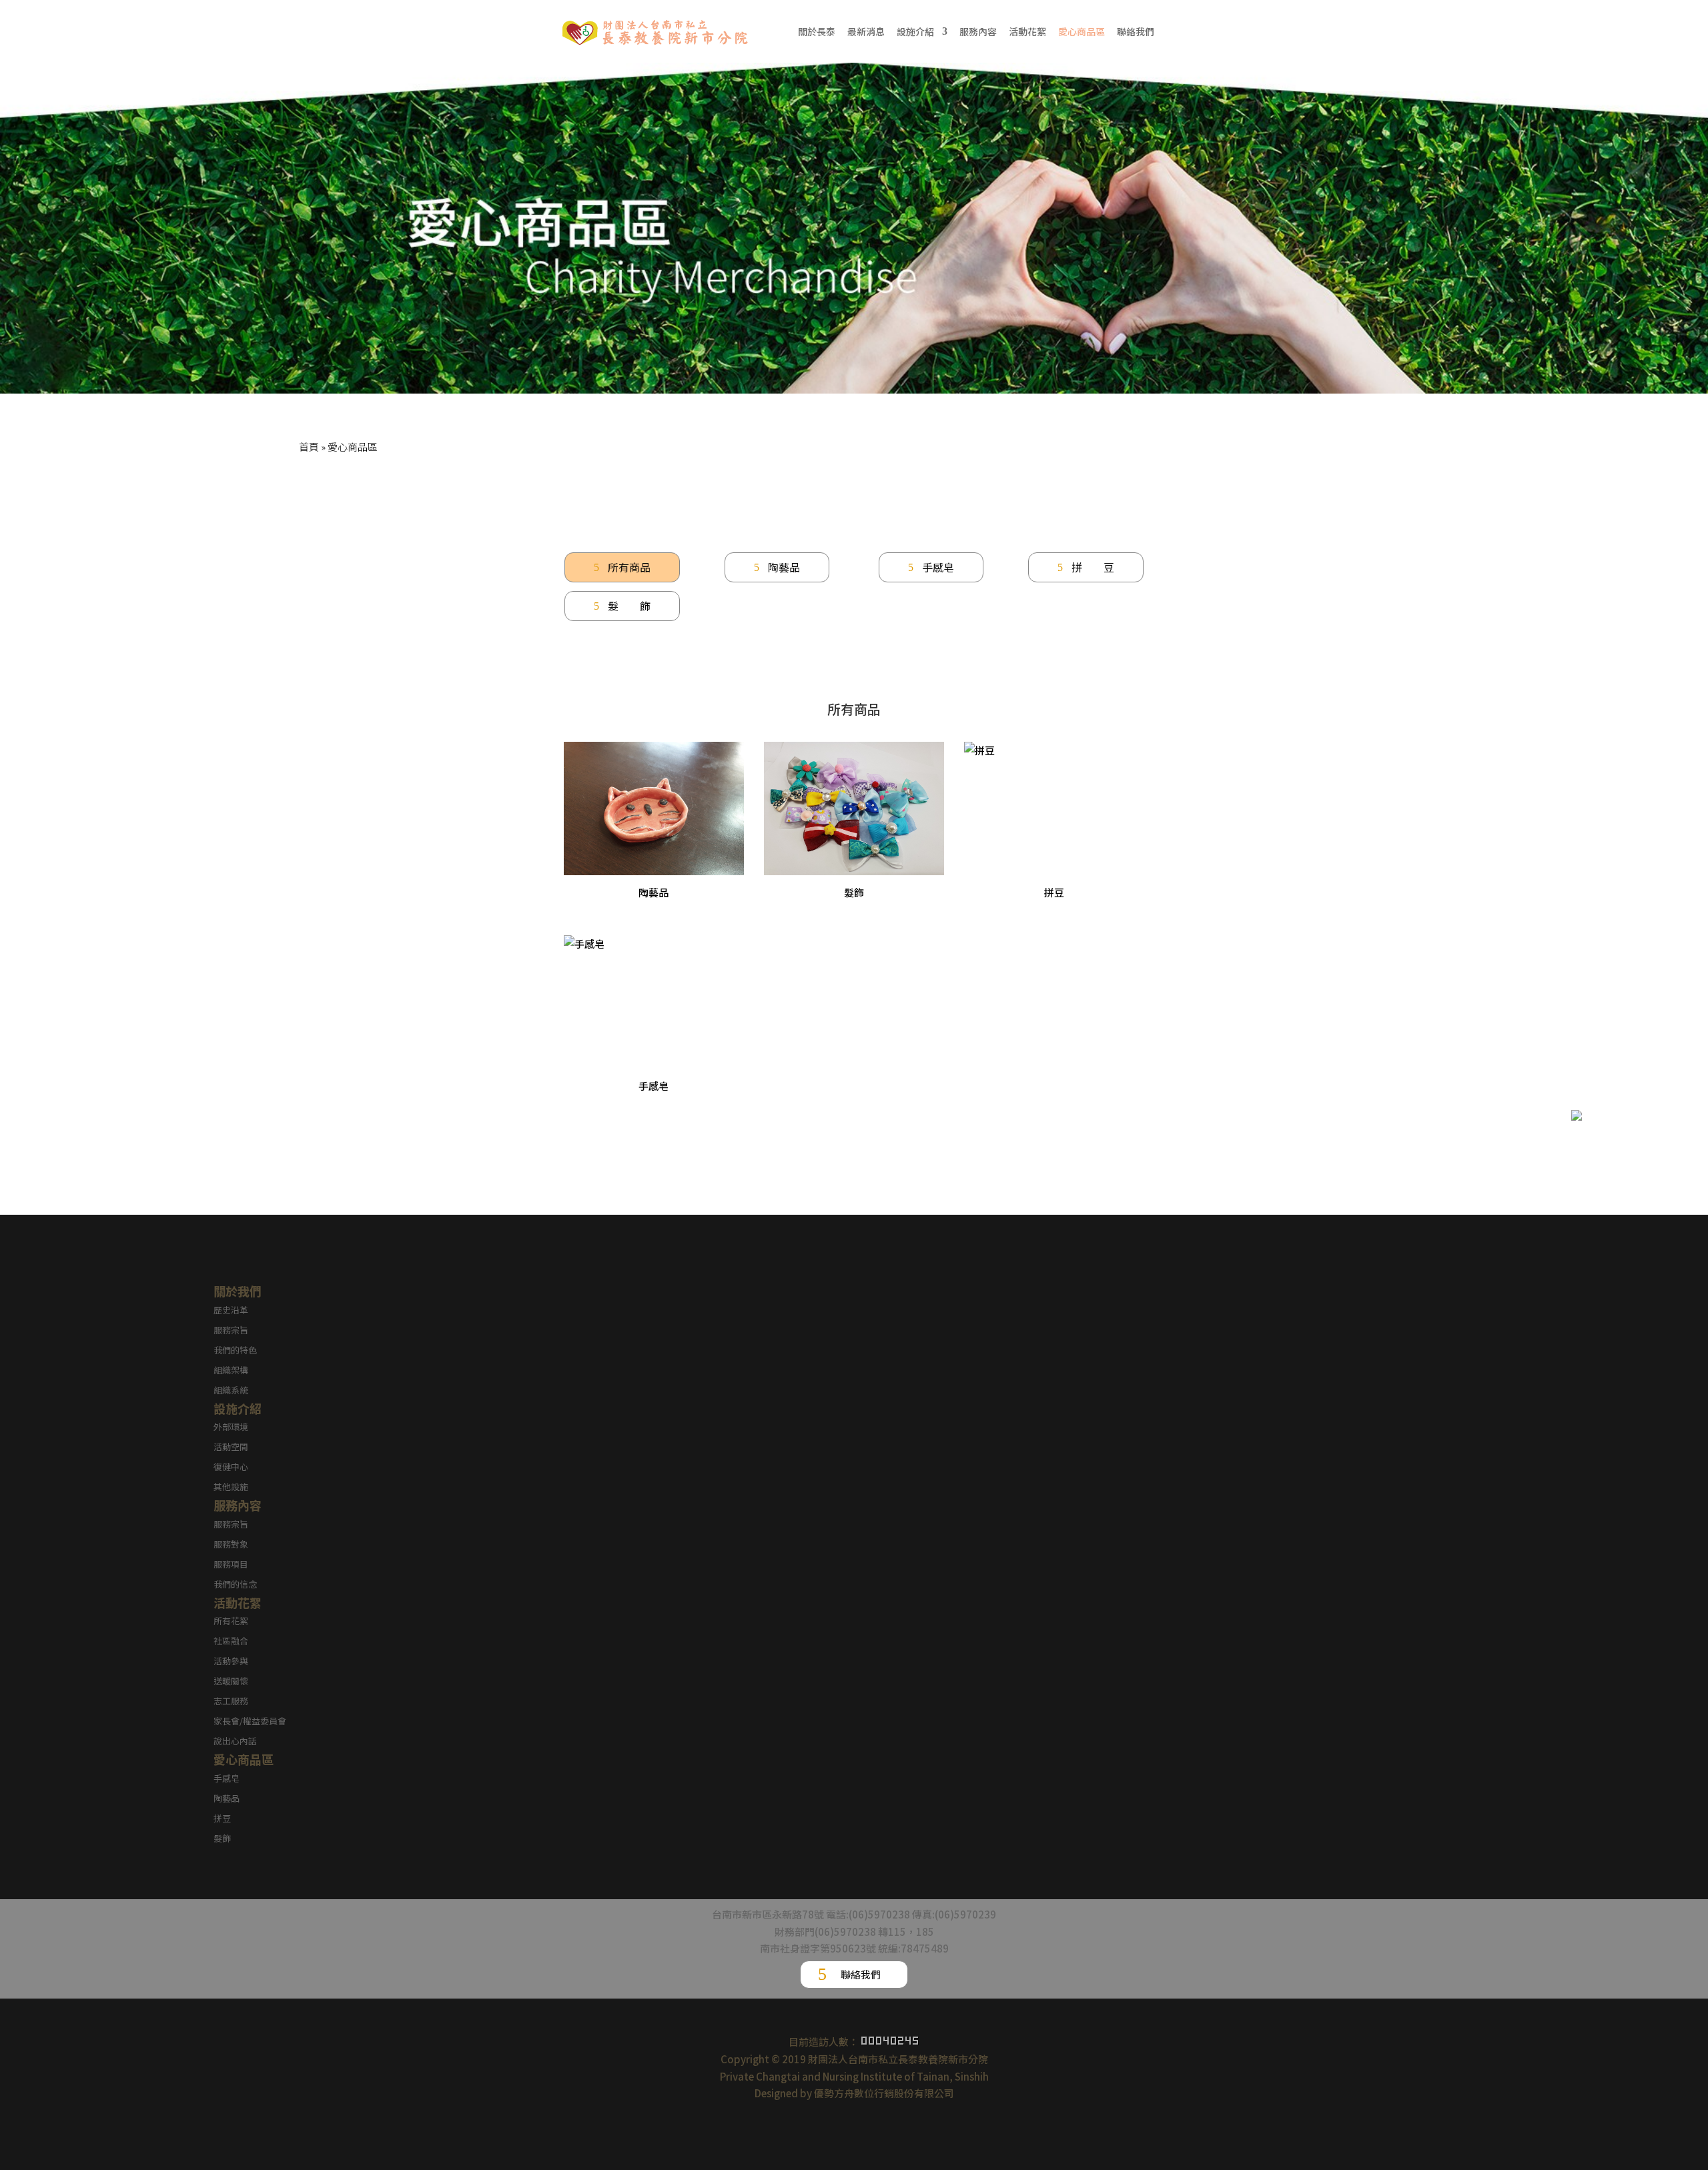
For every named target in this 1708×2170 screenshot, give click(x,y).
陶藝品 (784, 567)
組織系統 (231, 1390)
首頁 (309, 447)
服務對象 (231, 1544)
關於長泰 (817, 32)
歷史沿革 (231, 1310)
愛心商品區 (1082, 32)
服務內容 (978, 32)
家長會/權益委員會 (250, 1721)
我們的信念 (235, 1584)
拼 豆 (1093, 567)
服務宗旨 (231, 1330)
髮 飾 (629, 606)
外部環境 (231, 1427)
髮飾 (222, 1838)
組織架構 (231, 1370)
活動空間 (231, 1447)
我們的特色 (235, 1350)
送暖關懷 (231, 1681)
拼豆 (222, 1818)
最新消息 (866, 32)
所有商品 (629, 567)
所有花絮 (231, 1621)
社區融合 (231, 1641)
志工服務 (231, 1701)
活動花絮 (1027, 32)
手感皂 (938, 567)
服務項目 (231, 1564)
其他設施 (231, 1487)
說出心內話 (235, 1741)
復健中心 (231, 1467)
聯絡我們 (1136, 32)
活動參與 (231, 1661)
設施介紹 (915, 32)
